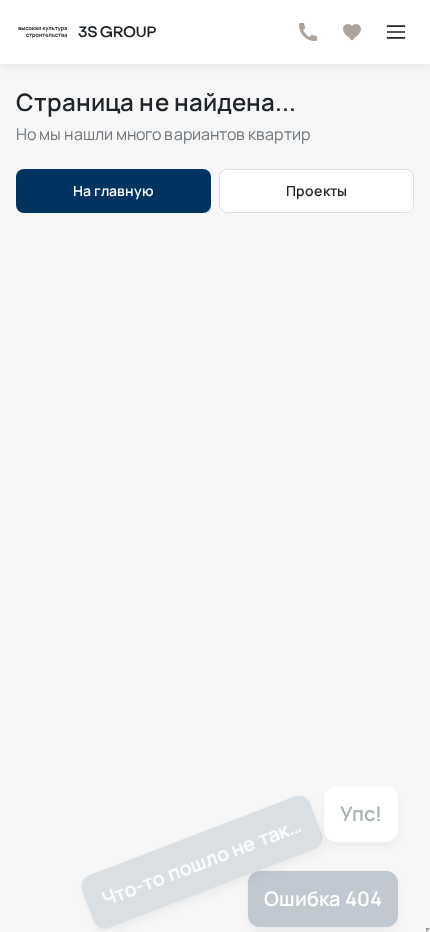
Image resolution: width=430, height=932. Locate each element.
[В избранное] (352, 32)
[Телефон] (308, 32)
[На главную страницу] (86, 32)
